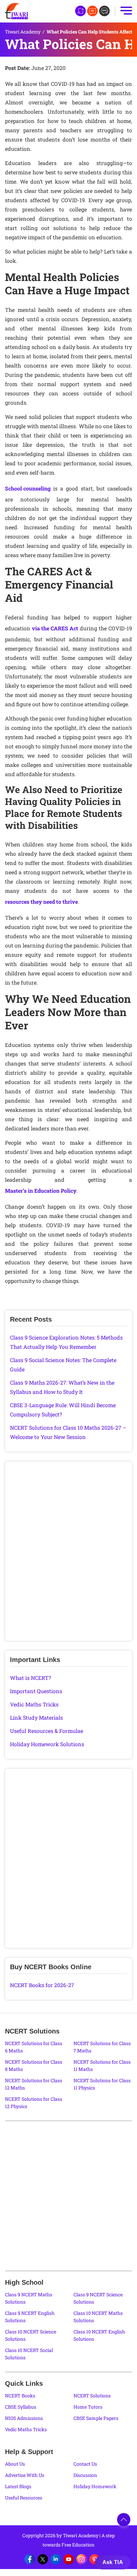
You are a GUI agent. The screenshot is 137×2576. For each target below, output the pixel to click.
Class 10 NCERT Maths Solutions (98, 2317)
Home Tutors (88, 2407)
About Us (15, 2464)
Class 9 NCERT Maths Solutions (29, 2298)
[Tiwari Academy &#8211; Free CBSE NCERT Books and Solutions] (17, 11)
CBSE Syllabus (21, 2407)
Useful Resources (24, 2498)
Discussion (85, 2475)
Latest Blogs (18, 2486)
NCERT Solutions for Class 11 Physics (102, 2084)
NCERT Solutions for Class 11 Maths (102, 2065)
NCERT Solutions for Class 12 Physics (34, 2103)
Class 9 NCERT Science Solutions (98, 2298)
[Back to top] (124, 2520)
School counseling (28, 488)
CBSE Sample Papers (96, 2418)
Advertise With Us (25, 2475)
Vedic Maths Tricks (34, 1704)
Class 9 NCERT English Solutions (30, 2317)
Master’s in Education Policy (41, 1191)
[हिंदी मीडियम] (80, 11)
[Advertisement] (68, 1553)
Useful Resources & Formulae (47, 1731)
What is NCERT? (30, 1678)
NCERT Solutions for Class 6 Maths (34, 2047)
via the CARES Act (55, 628)
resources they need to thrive (41, 902)
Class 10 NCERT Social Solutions (29, 2354)
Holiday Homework (95, 2486)
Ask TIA (113, 2562)
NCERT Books (20, 2396)
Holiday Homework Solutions (47, 1744)
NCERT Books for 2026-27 (42, 1985)
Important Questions (36, 1691)
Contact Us (85, 2464)
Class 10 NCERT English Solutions (99, 2335)
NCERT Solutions (92, 2396)
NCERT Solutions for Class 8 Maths (34, 2065)
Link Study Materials (36, 1717)
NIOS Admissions (24, 2418)
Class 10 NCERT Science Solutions (31, 2335)
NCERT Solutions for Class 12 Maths (34, 2084)
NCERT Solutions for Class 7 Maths (102, 2047)
